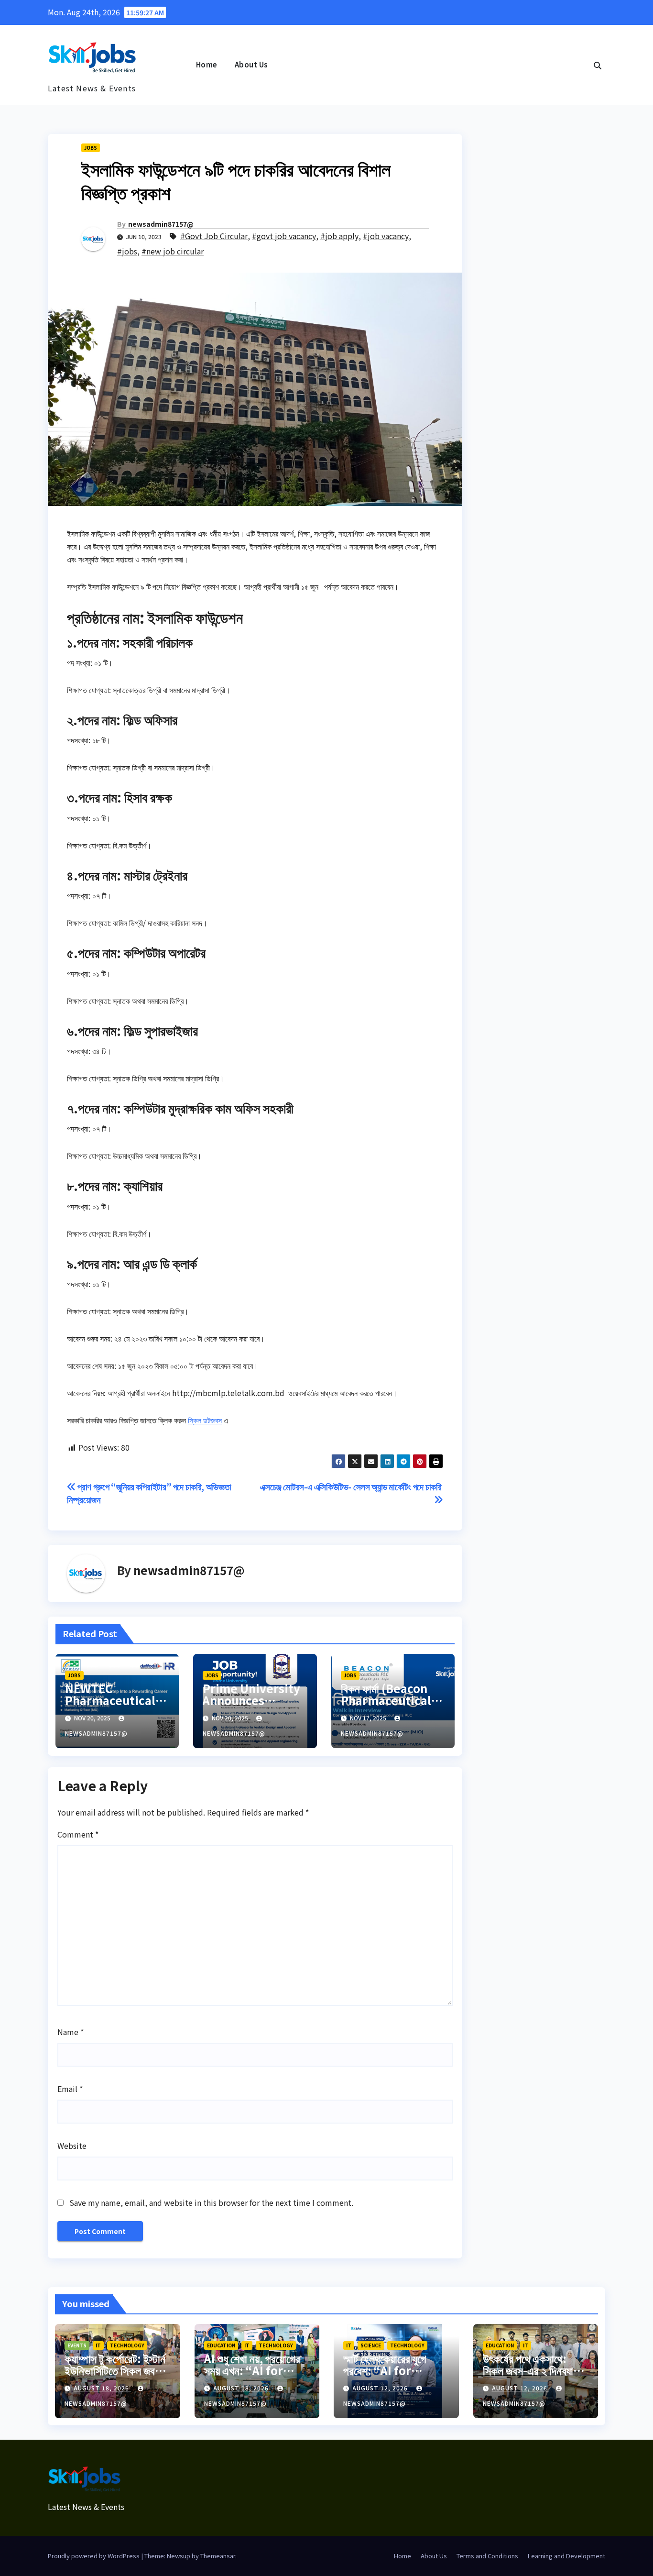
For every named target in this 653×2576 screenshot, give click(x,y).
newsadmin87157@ (161, 224)
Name (71, 2032)
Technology (127, 2345)
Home (207, 64)
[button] (598, 65)
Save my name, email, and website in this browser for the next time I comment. (211, 2202)
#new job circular (173, 251)
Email (70, 2089)
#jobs (127, 251)
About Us (251, 64)
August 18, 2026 (102, 2388)
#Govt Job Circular (214, 236)
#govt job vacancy (284, 236)
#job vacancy (386, 236)
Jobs (91, 148)
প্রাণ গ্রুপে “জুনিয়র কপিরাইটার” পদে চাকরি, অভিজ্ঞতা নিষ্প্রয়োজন (149, 1493)
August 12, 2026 (381, 2388)
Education (221, 2345)
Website (72, 2146)
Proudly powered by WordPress (94, 2556)
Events (77, 2345)
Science (371, 2345)
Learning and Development (566, 2556)
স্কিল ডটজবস (205, 1420)
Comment (78, 1834)
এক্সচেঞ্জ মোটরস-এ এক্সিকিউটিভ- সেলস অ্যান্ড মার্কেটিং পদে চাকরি (352, 1486)
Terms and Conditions (487, 2556)
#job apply (339, 236)
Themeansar (218, 2556)
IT (98, 2345)
